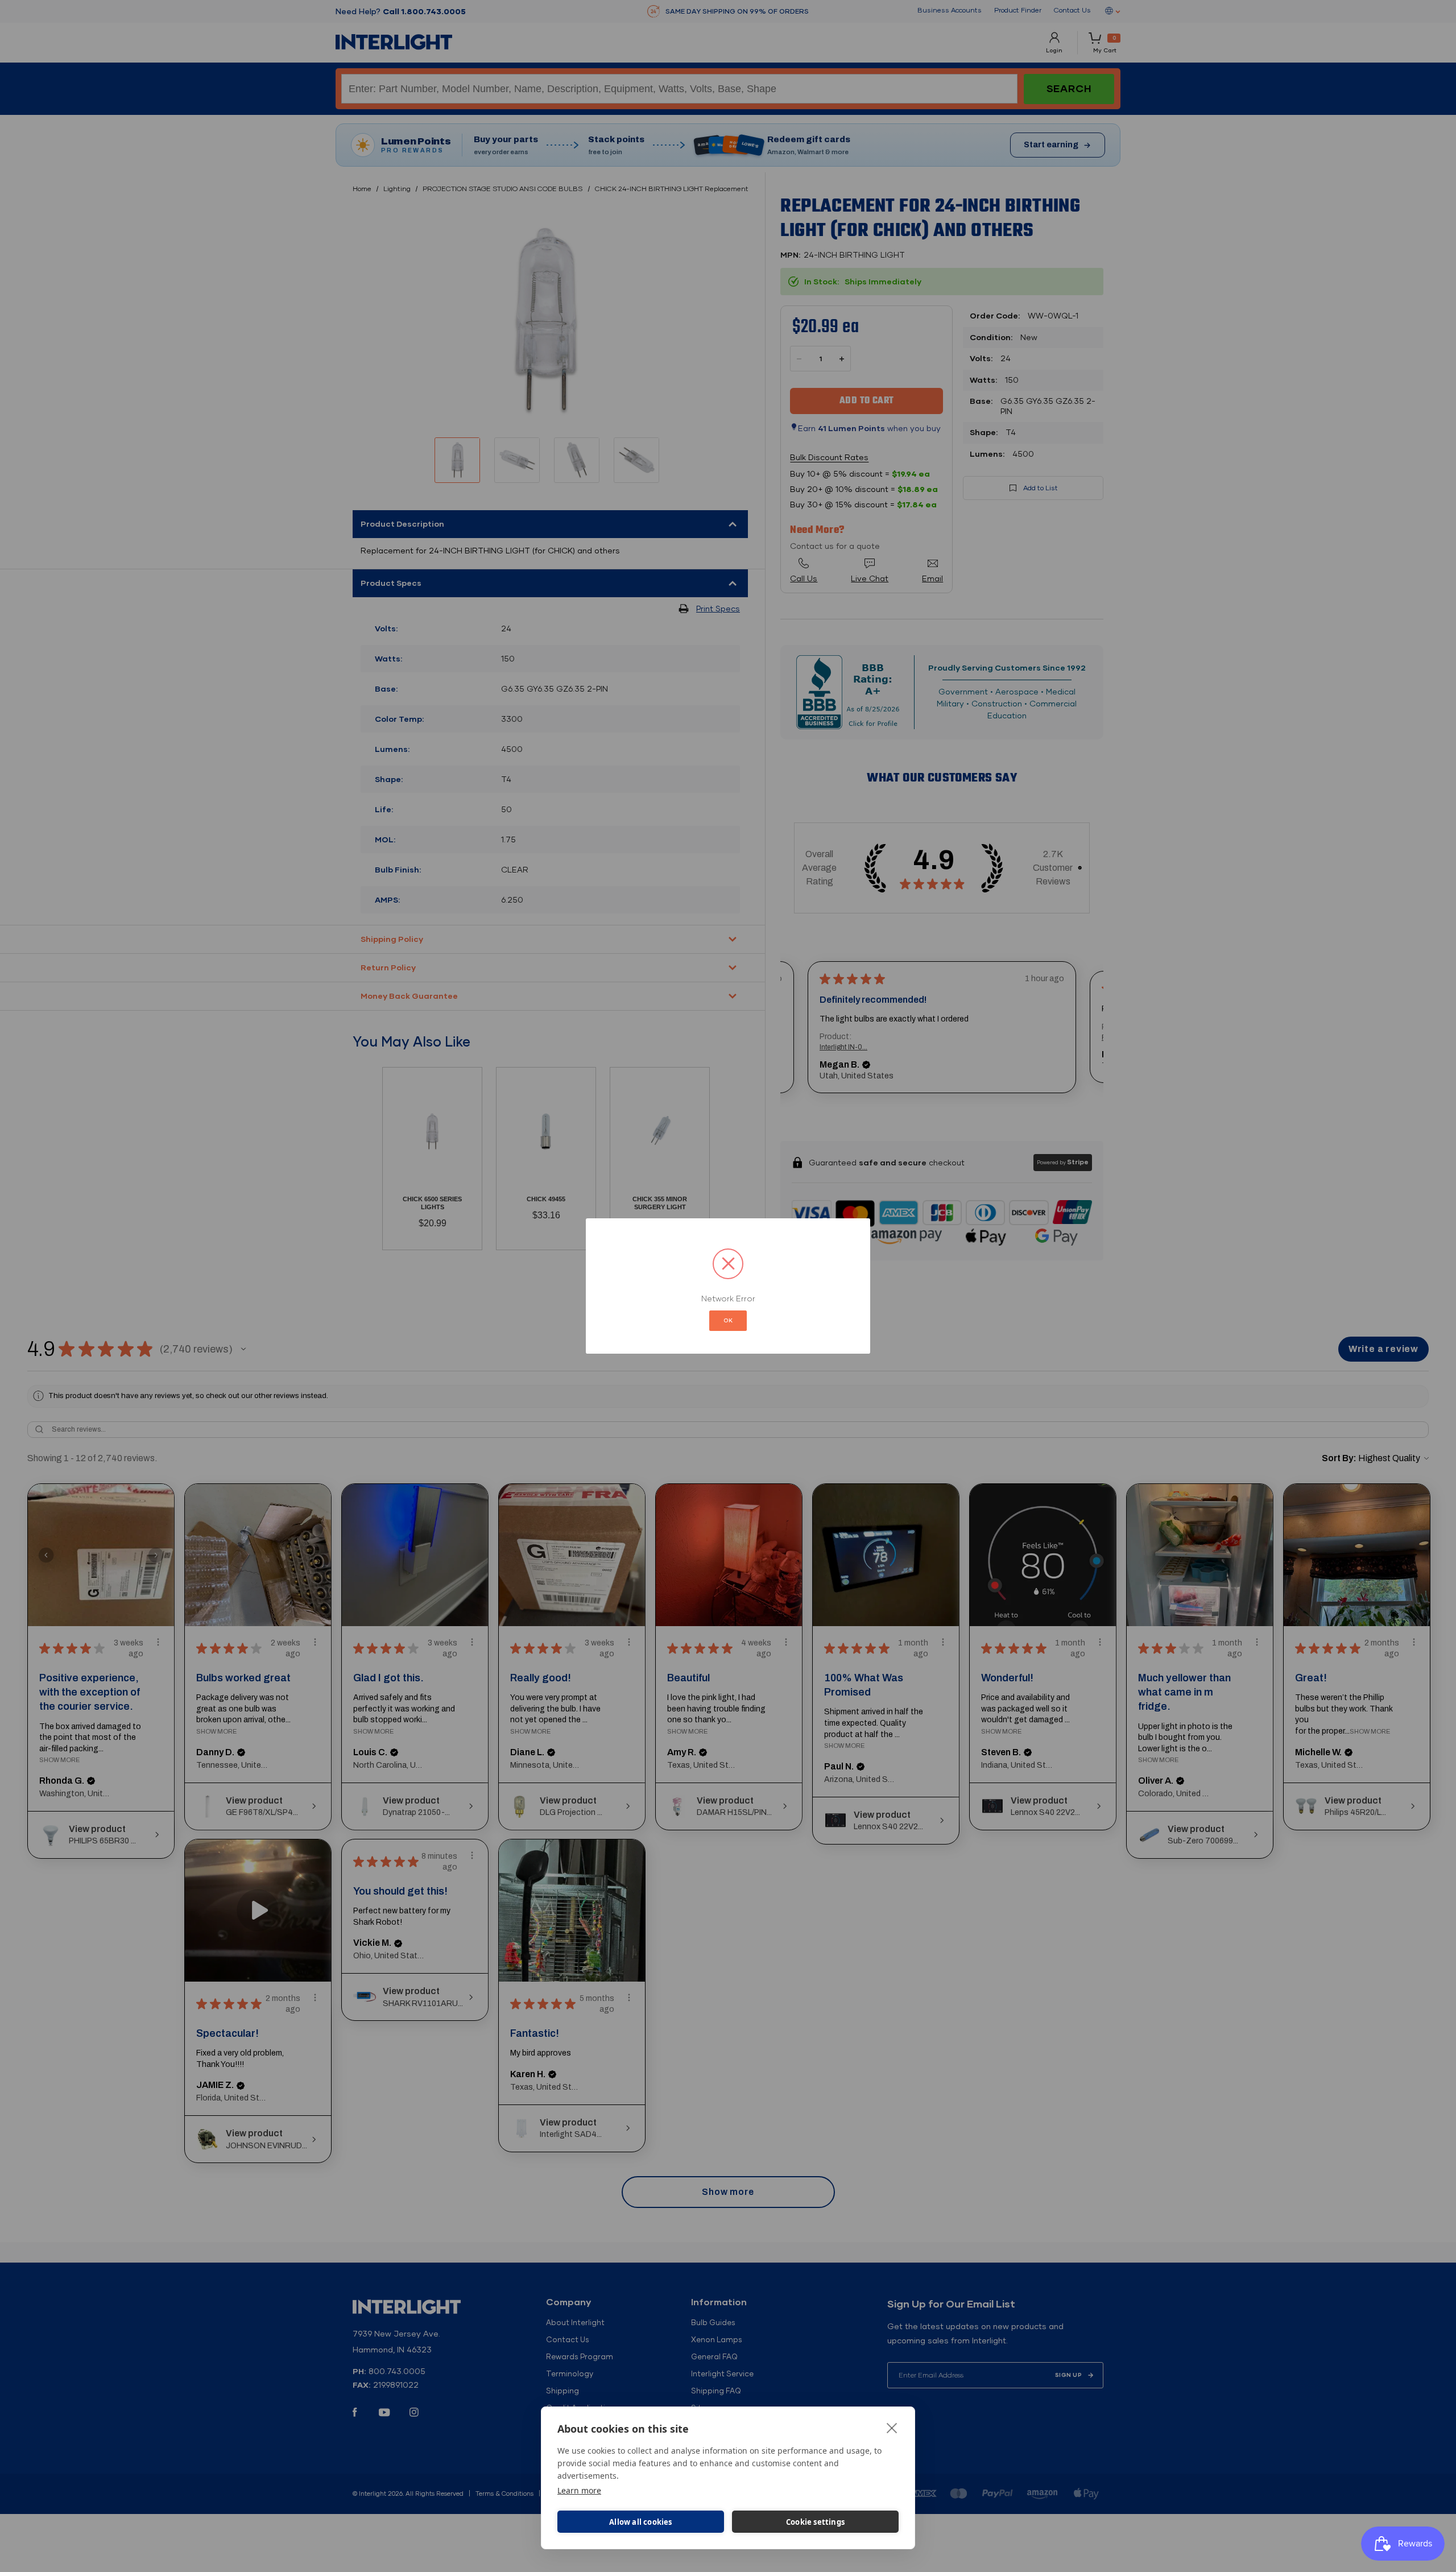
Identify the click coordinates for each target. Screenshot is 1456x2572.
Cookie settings (815, 2522)
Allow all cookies (640, 2522)
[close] (892, 2428)
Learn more (579, 2490)
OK (728, 1320)
